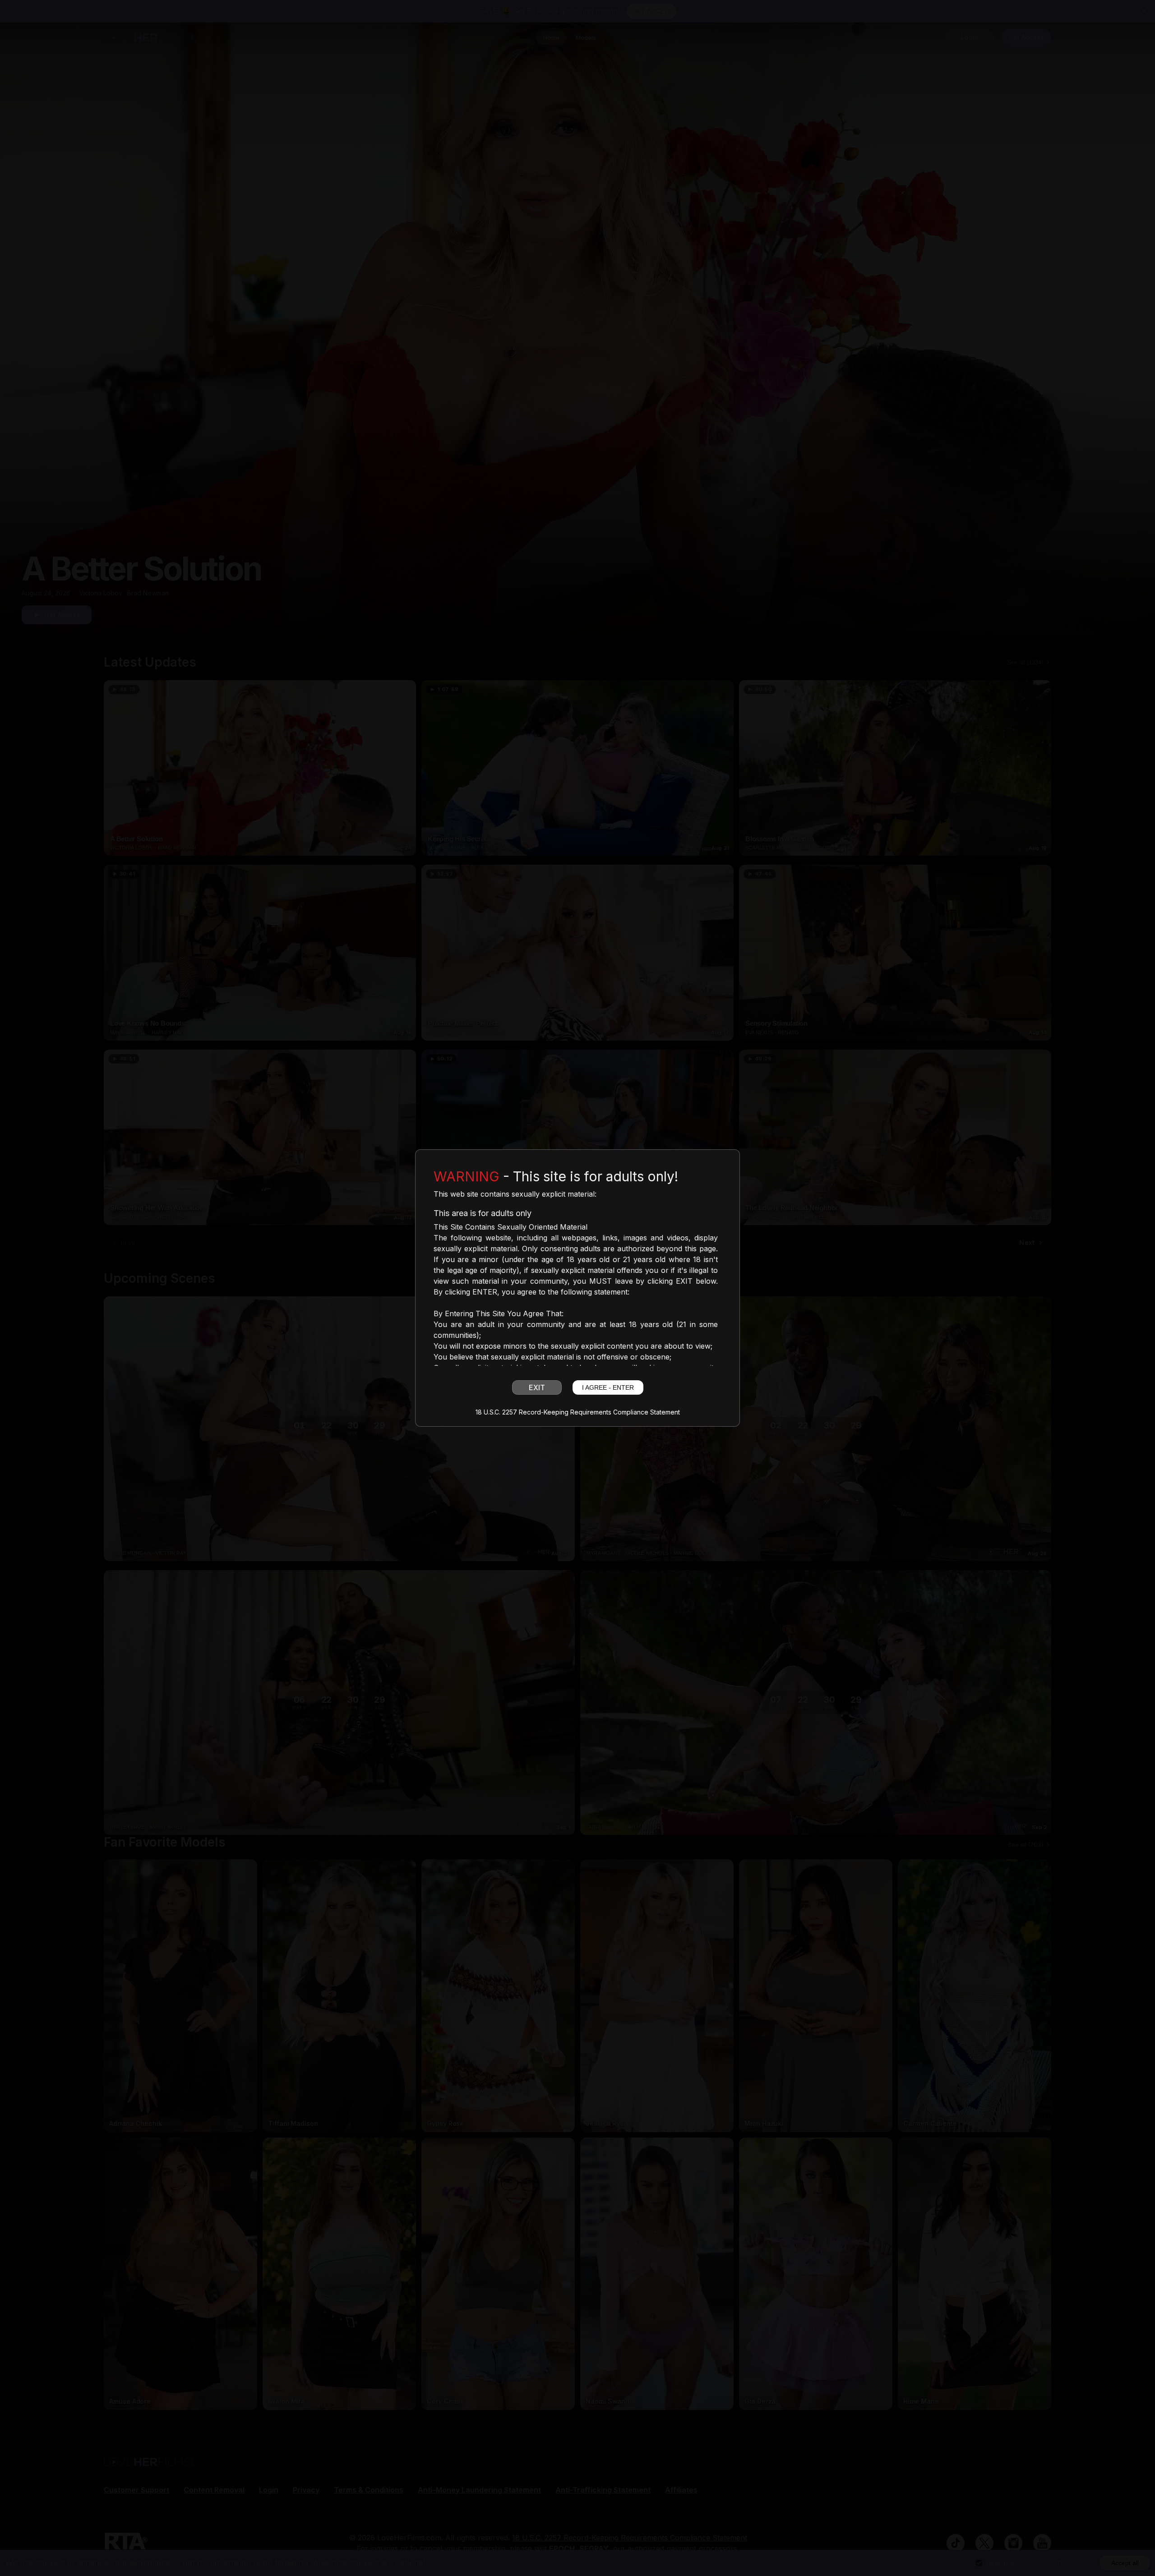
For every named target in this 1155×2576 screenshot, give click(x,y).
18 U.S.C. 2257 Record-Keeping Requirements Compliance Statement (578, 1412)
